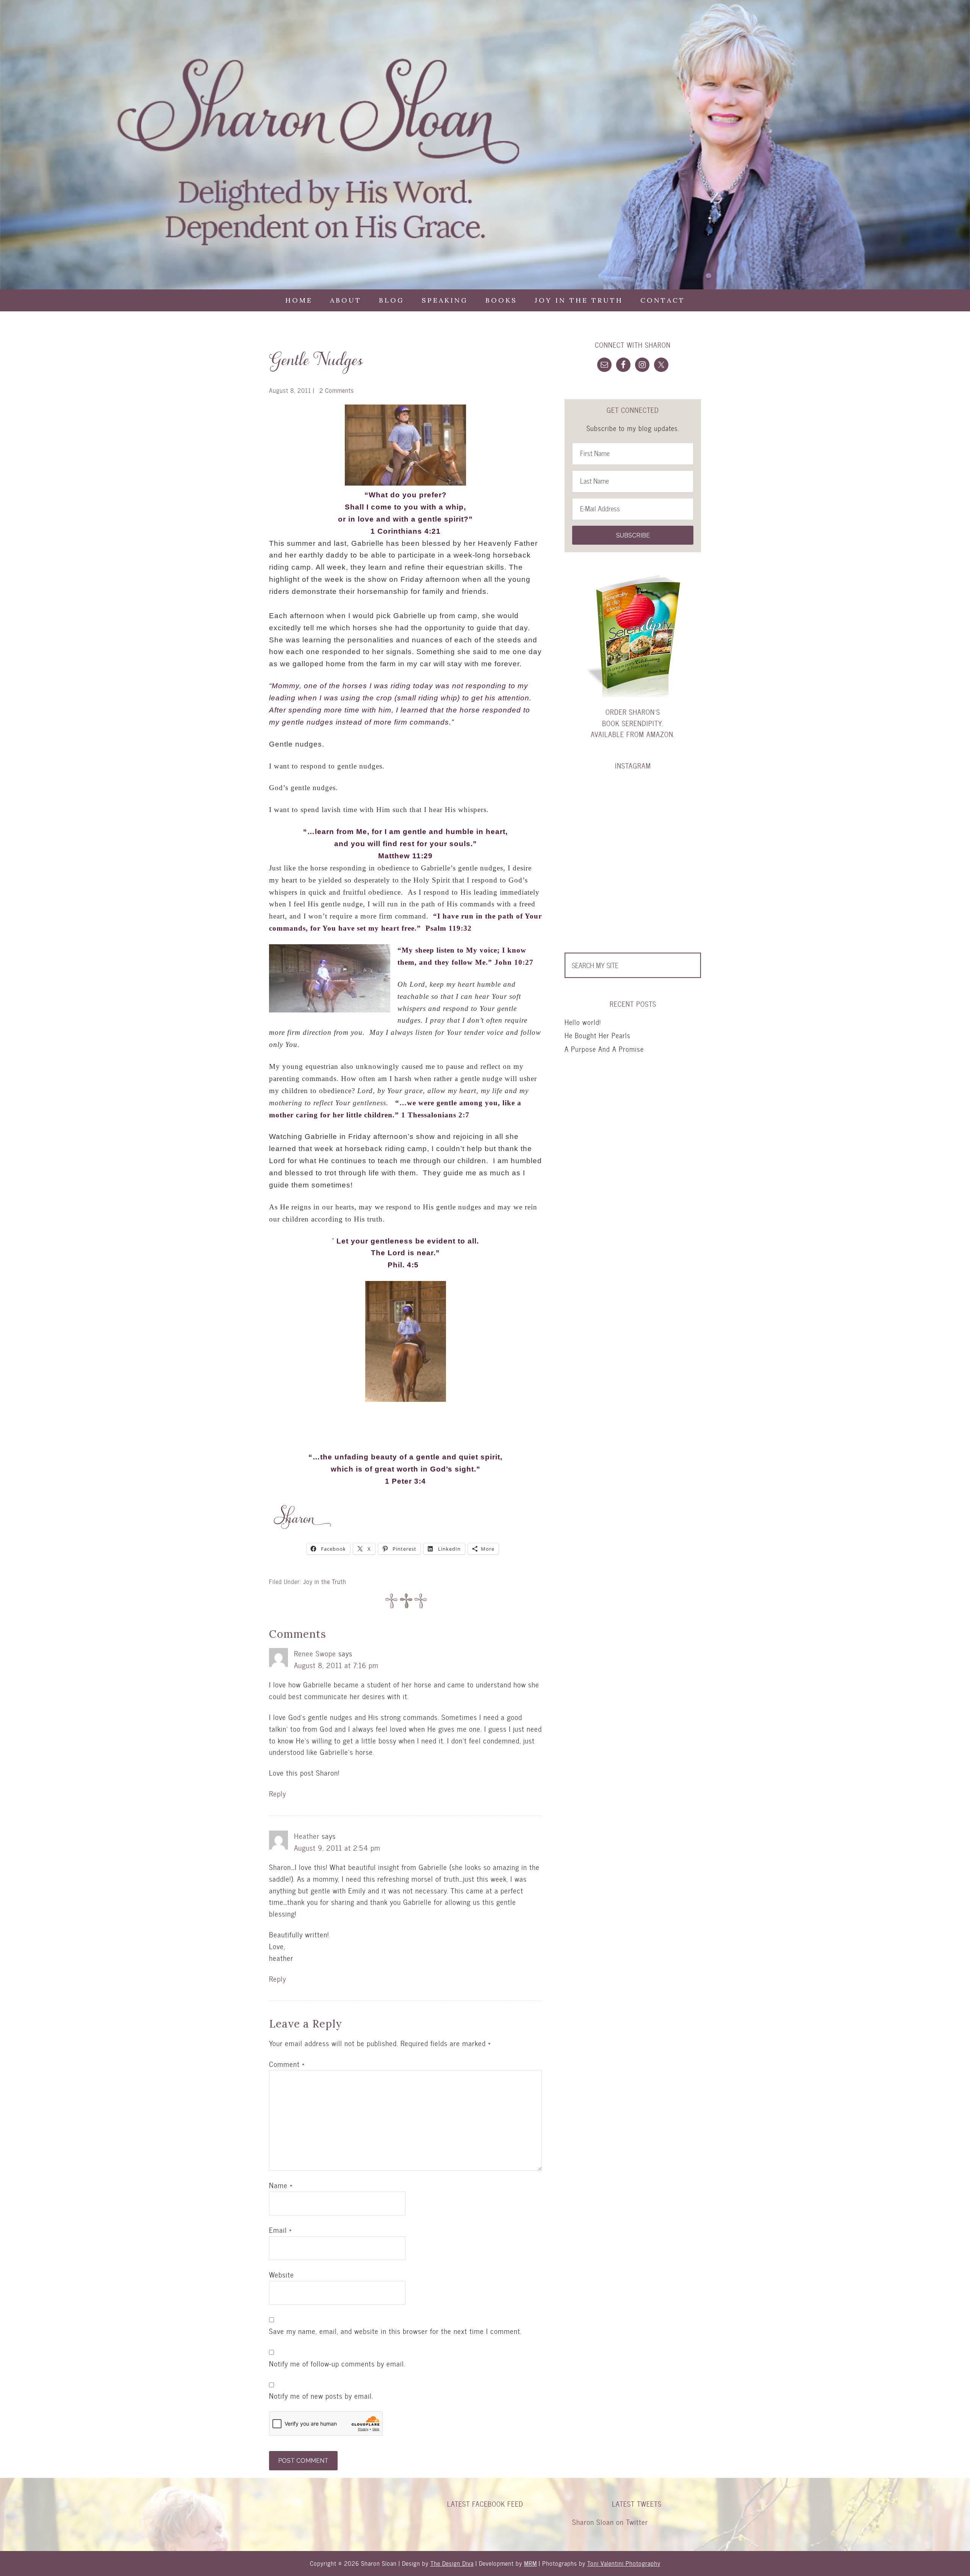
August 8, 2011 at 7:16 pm (336, 1665)
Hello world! (583, 1022)
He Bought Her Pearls (598, 1035)
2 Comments (337, 390)
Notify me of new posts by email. (321, 2396)
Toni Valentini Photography (624, 2563)
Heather (307, 1836)
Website (282, 2275)
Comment (287, 2064)
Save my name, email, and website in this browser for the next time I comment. (395, 2331)
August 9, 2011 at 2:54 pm (337, 1848)
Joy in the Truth (325, 1582)
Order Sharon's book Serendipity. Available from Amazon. (633, 723)
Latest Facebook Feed (485, 2504)
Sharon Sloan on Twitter (610, 2522)
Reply (278, 1794)
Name (281, 2185)
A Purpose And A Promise (604, 1049)
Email (280, 2230)
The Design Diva (452, 2563)
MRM (530, 2563)
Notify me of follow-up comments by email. (337, 2364)
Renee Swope (315, 1654)
